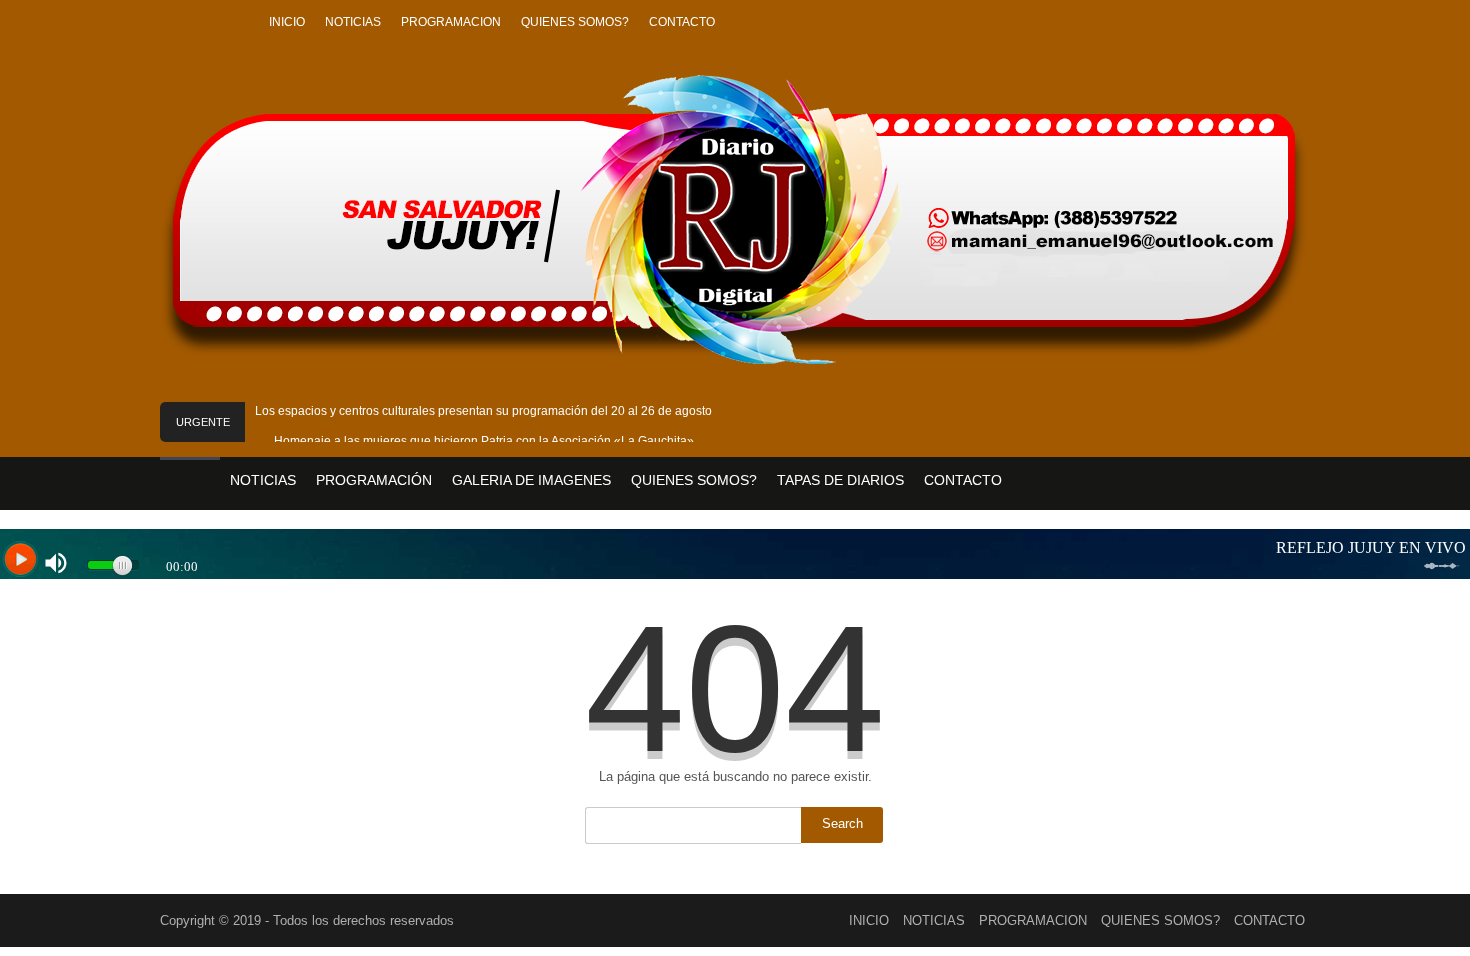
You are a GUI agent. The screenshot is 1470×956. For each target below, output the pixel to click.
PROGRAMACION (451, 22)
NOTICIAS (353, 22)
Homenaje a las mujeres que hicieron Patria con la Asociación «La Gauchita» (484, 441)
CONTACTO (682, 22)
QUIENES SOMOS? (575, 22)
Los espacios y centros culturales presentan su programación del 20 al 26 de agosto (483, 411)
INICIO (287, 22)
